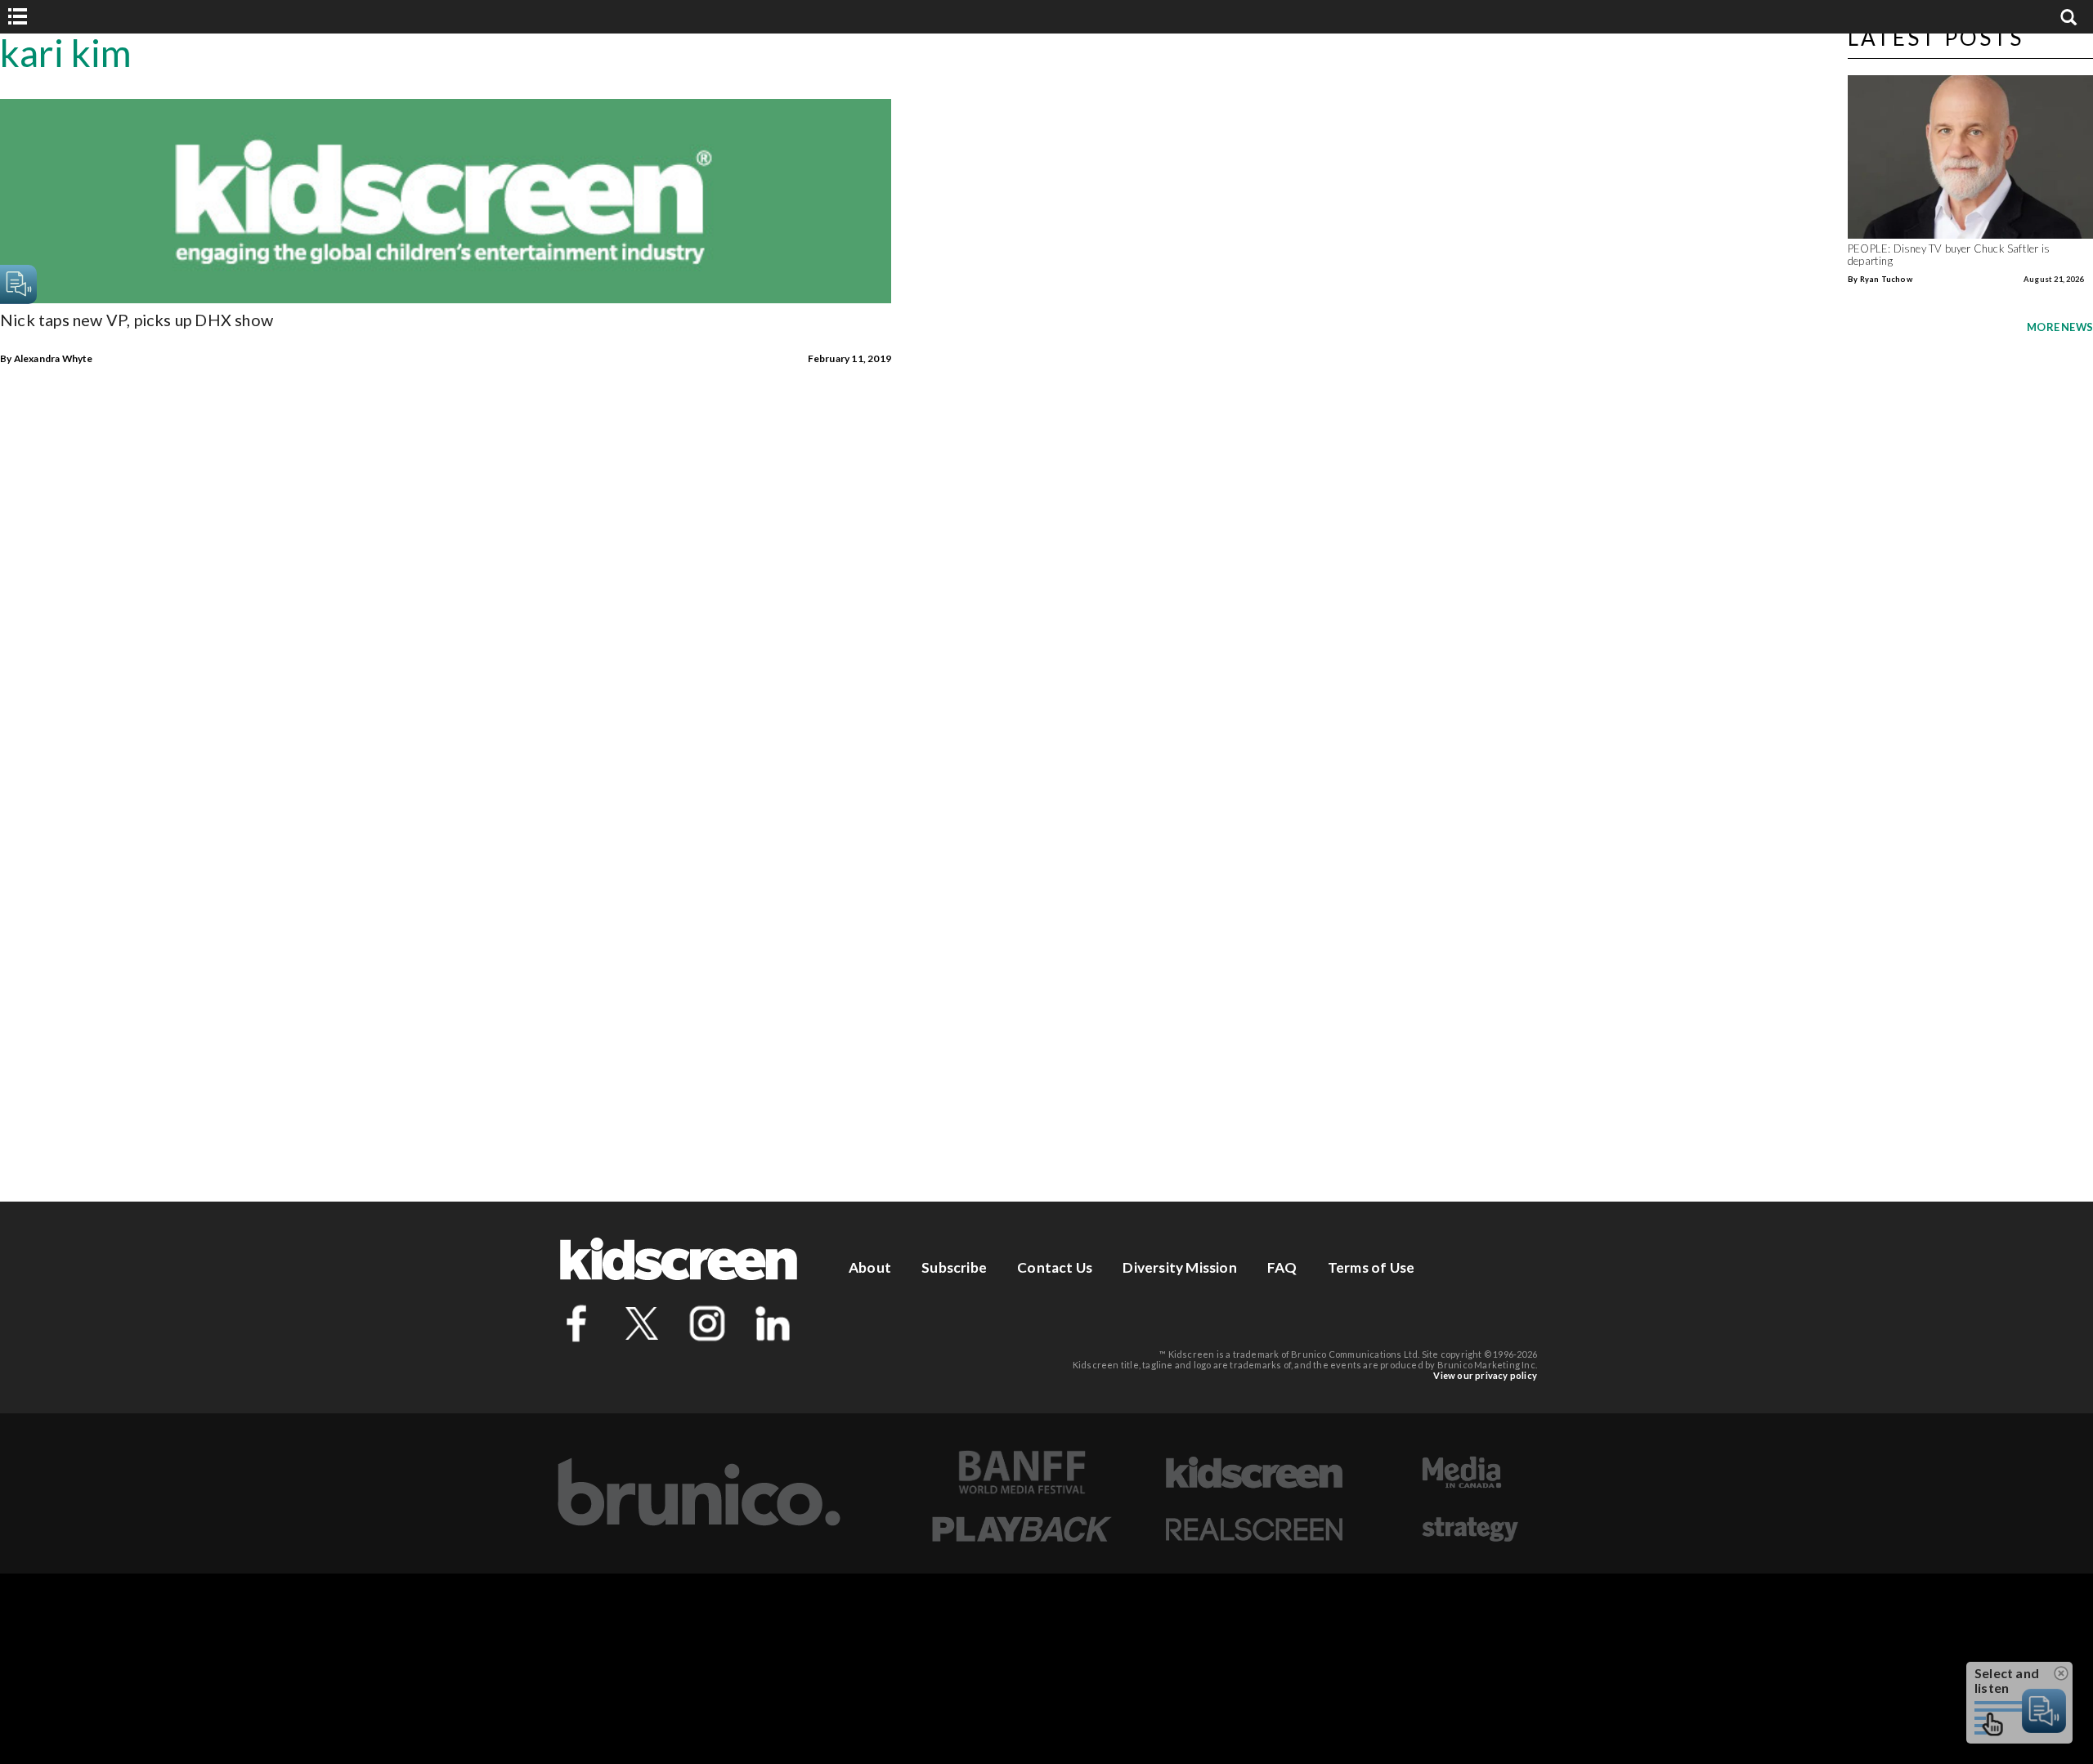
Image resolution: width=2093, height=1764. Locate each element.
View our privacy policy (1485, 1375)
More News (2060, 327)
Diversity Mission (1179, 1267)
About (870, 1267)
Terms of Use (1371, 1267)
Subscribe (954, 1267)
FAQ (1282, 1267)
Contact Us (1055, 1267)
